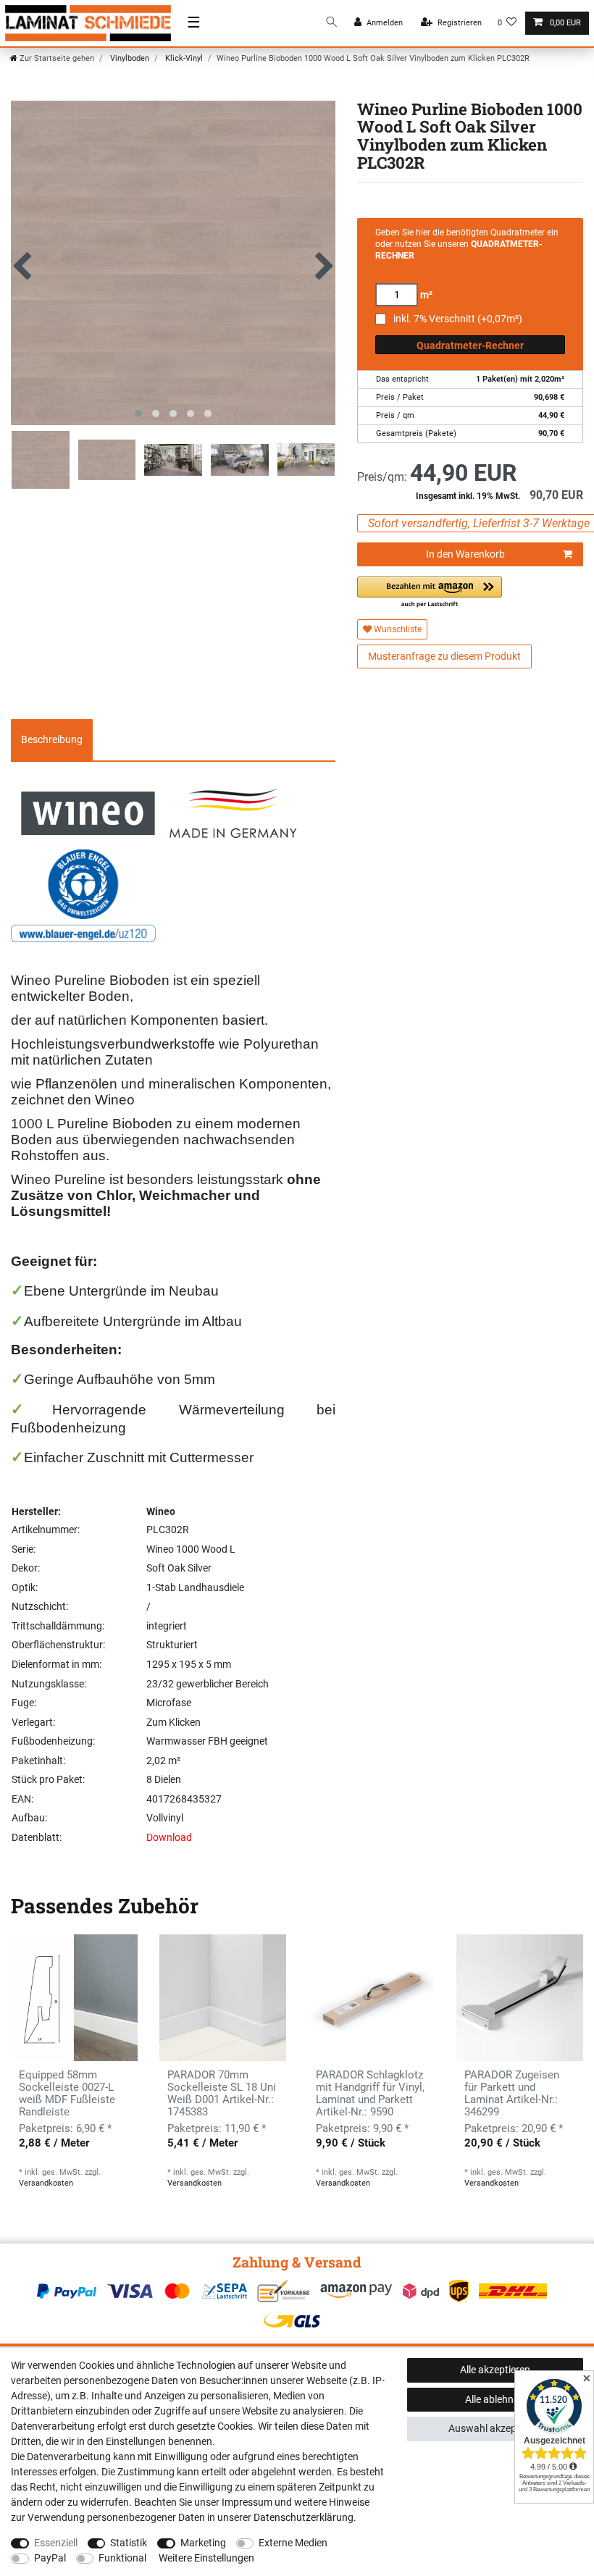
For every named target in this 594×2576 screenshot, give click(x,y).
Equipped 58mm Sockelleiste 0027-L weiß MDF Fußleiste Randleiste (67, 2094)
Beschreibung (52, 739)
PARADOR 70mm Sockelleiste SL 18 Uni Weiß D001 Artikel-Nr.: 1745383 (222, 2094)
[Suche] (332, 23)
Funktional (122, 2558)
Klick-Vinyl (183, 58)
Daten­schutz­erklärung (304, 2517)
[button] (430, 593)
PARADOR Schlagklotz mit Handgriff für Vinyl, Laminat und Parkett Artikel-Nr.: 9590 (370, 2094)
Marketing (203, 2543)
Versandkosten (46, 2183)
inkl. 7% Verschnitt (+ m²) (458, 319)
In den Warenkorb (465, 554)
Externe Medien (293, 2543)
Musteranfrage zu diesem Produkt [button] (444, 656)
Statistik (129, 2543)
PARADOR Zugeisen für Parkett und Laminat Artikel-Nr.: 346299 (512, 2094)
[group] (74, 1998)
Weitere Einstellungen (206, 2558)
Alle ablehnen (495, 2399)
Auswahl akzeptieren (495, 2428)
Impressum (247, 2502)
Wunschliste (397, 629)
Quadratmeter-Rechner (470, 345)
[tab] (52, 740)
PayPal (50, 2558)
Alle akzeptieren (495, 2370)
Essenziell (56, 2543)
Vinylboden (129, 58)
